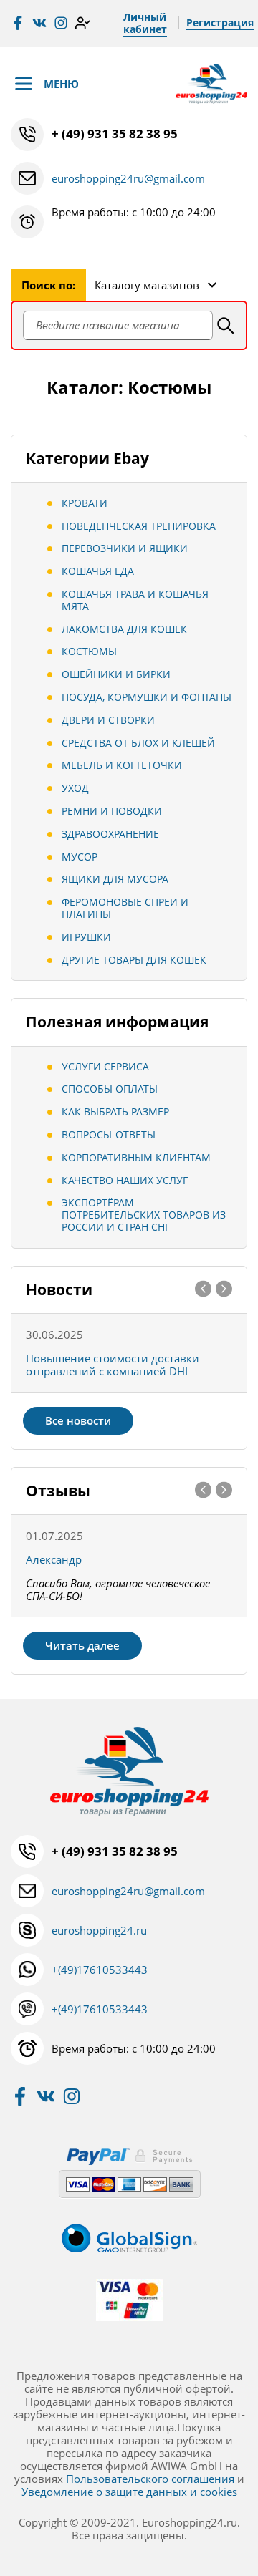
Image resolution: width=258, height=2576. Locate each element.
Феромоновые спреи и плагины (125, 908)
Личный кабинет (145, 23)
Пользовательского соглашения (150, 2479)
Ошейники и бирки (116, 674)
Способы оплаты (110, 1089)
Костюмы (89, 651)
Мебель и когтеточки (122, 765)
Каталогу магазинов (147, 285)
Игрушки (86, 937)
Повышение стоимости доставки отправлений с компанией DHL (113, 1365)
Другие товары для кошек (134, 960)
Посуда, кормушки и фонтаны (147, 697)
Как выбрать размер (115, 1112)
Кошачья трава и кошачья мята (135, 600)
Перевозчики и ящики (125, 548)
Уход (75, 788)
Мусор (80, 857)
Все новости (78, 1420)
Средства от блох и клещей (138, 743)
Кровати (85, 503)
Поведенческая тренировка (139, 526)
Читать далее (82, 1645)
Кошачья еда (98, 571)
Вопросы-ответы (109, 1134)
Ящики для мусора (115, 879)
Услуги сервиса (105, 1066)
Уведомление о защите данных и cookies (129, 2492)
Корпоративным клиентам (136, 1157)
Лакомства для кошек (124, 629)
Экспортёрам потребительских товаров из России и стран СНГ (144, 1215)
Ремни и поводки (112, 811)
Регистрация (220, 23)
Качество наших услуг (125, 1180)
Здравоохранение (110, 834)
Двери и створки (108, 720)
